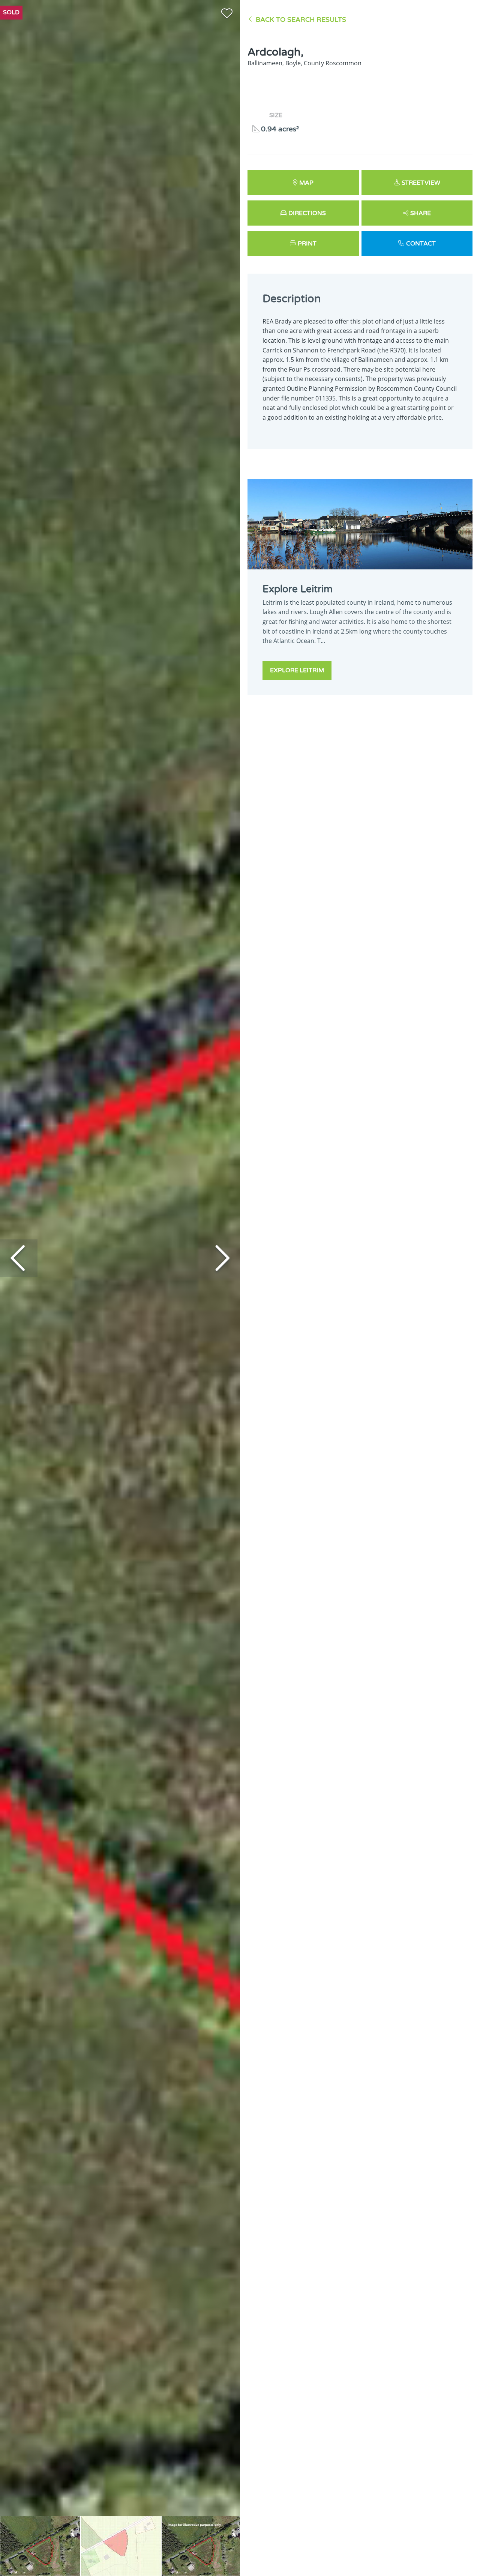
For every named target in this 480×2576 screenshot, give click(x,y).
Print (307, 244)
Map (306, 183)
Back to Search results (301, 20)
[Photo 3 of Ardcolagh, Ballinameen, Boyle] (202, 2546)
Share (421, 213)
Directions (307, 213)
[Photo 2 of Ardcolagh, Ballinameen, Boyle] (121, 2546)
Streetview (421, 183)
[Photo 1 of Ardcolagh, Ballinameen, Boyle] (40, 2546)
